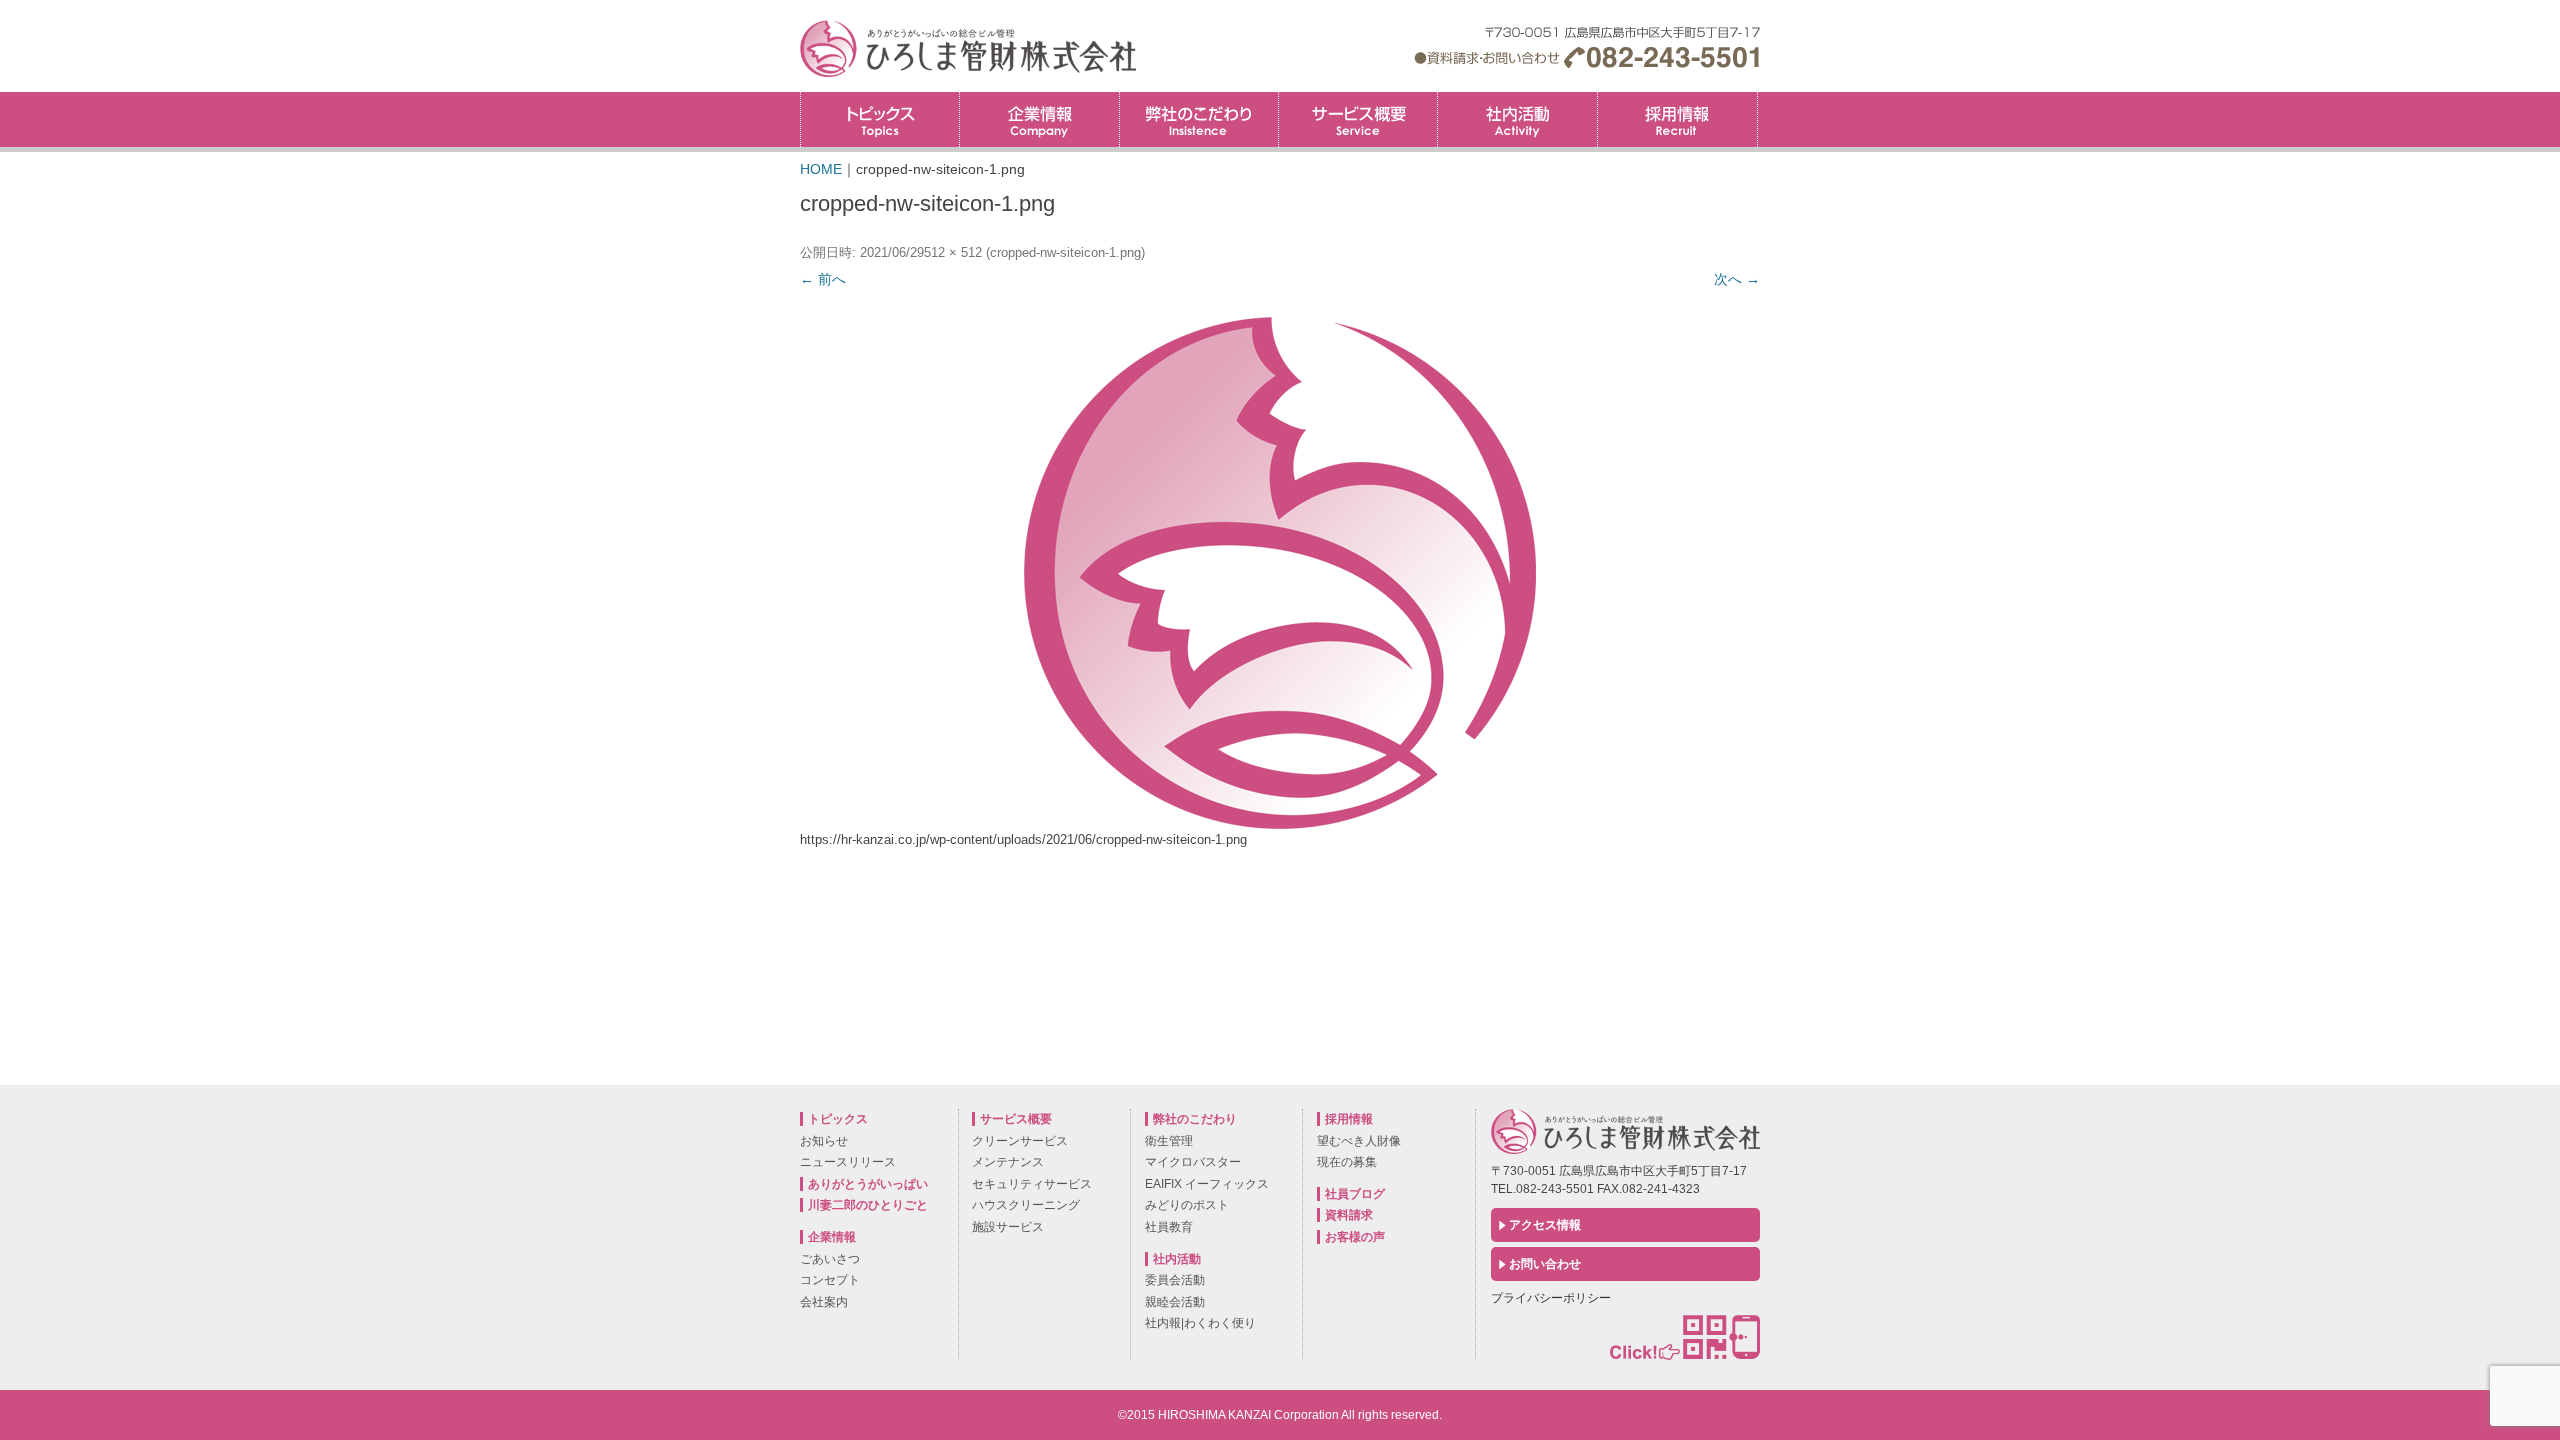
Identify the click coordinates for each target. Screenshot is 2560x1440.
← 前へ (823, 279)
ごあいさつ (830, 1259)
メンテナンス (1008, 1162)
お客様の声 (1355, 1237)
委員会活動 (1175, 1280)
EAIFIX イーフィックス (1207, 1184)
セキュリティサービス (1032, 1184)
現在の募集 (1347, 1162)
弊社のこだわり (1199, 119)
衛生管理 (1169, 1141)
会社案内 (824, 1302)
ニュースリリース (848, 1162)
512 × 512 (953, 252)
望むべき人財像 (1359, 1141)
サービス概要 (1358, 119)
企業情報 (1039, 119)
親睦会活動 (1175, 1302)
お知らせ (824, 1141)
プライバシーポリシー (1551, 1298)
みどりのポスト (1187, 1205)
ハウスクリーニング (1026, 1205)
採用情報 (1757, 98)
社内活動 (1517, 119)
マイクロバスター (1193, 1162)
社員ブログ (1355, 1194)
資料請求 (1349, 1215)
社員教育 (1169, 1227)
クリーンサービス (1020, 1141)
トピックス (880, 119)
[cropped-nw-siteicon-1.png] (1280, 573)
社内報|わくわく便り (1200, 1323)
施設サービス (1008, 1227)
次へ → (1737, 279)
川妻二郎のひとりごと (868, 1205)
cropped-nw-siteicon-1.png (1065, 252)
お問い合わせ (1545, 1264)
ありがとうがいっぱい (868, 1184)
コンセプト (830, 1280)
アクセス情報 (1545, 1225)
